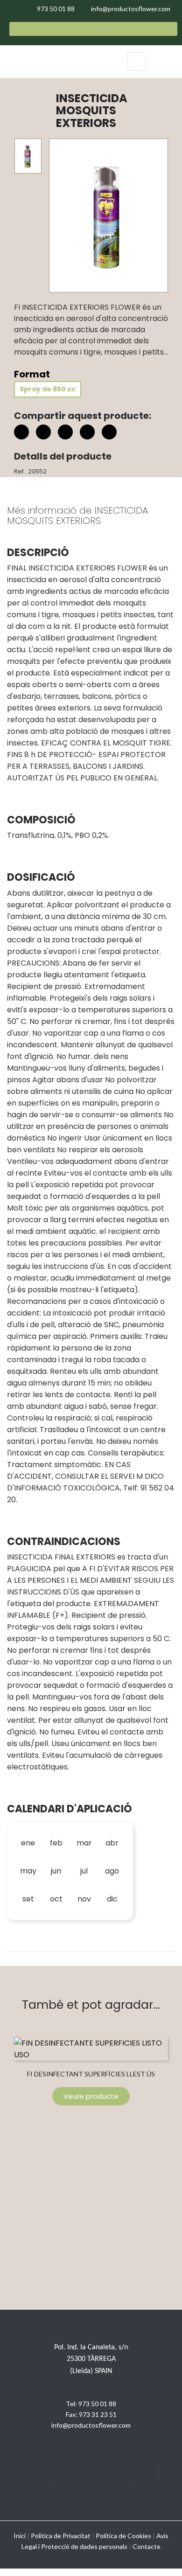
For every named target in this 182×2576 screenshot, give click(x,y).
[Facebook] (40, 2473)
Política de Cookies (123, 2536)
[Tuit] (43, 432)
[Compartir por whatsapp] (109, 433)
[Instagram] (91, 2473)
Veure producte (91, 2096)
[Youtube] (117, 2473)
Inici (20, 2536)
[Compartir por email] (87, 433)
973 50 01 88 (97, 2404)
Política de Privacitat (61, 2536)
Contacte (147, 2546)
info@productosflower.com (91, 2425)
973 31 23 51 (98, 2414)
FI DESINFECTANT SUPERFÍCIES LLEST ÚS (91, 2074)
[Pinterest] (65, 432)
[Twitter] (65, 2473)
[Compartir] (21, 432)
